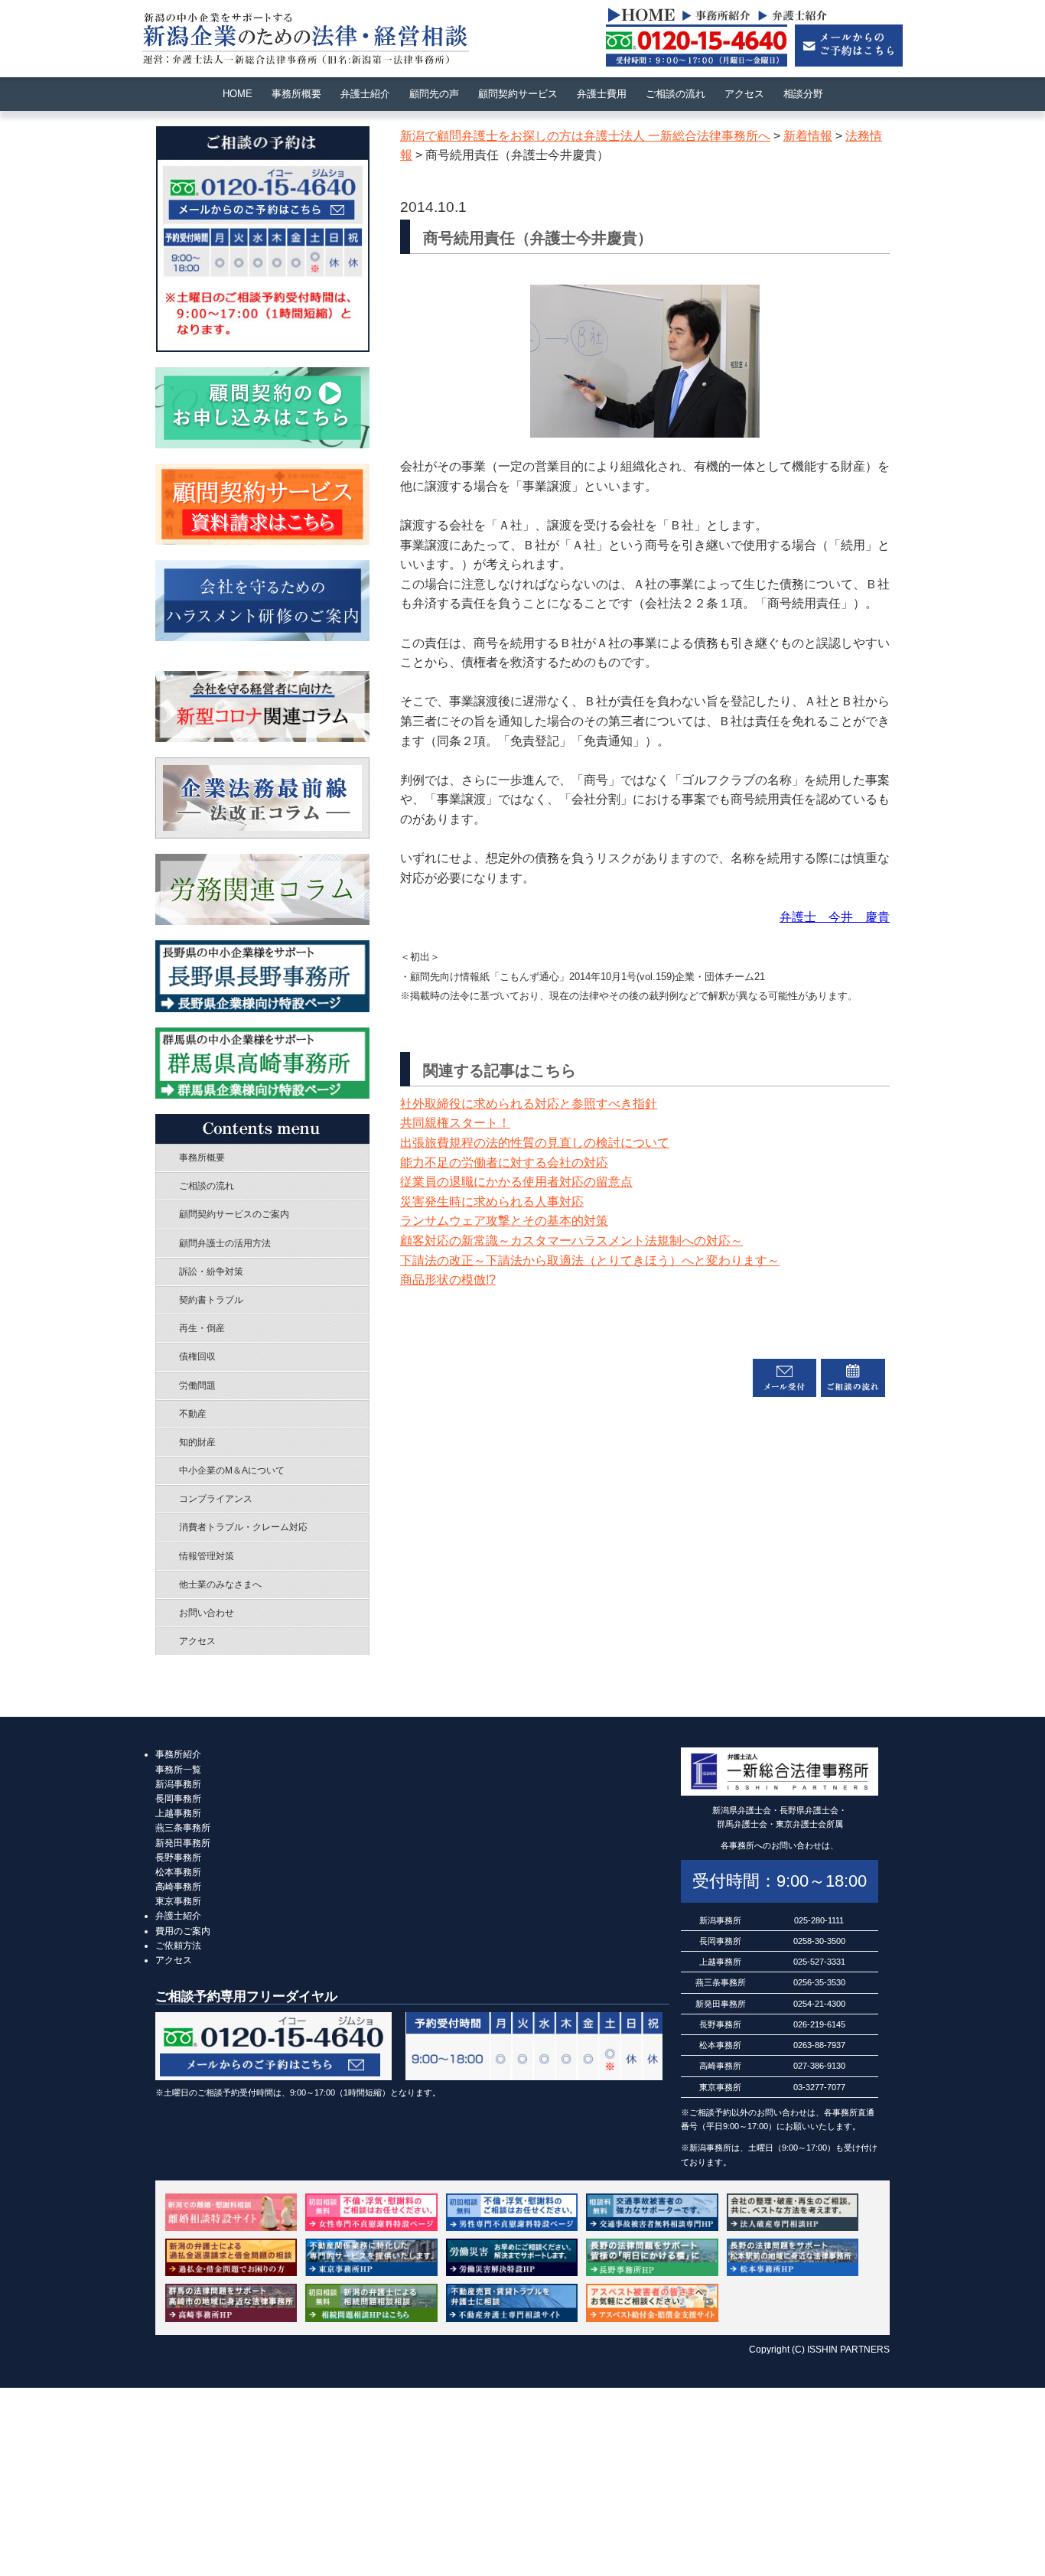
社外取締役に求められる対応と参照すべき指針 (529, 1104)
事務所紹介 (178, 1754)
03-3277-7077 (819, 2087)
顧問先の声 (434, 94)
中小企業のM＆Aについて (232, 1470)
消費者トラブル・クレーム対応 (243, 1527)
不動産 (193, 1414)
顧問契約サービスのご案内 (234, 1214)
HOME (238, 94)
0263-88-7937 (819, 2045)
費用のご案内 (183, 1931)
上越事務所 (178, 1813)
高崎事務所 (178, 1887)
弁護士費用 (602, 94)
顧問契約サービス (518, 94)
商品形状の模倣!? (448, 1280)
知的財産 (197, 1442)
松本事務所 (178, 1872)
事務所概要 (296, 94)
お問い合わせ (207, 1613)
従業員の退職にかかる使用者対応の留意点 (516, 1182)
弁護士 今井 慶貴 (835, 917)
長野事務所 (178, 1858)
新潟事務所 (178, 1784)
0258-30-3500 (819, 1941)
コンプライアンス (216, 1499)
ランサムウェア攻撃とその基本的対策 (504, 1221)
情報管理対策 (207, 1556)
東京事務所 (178, 1901)
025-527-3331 (819, 1962)
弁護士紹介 (365, 94)
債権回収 (197, 1356)
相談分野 (803, 94)
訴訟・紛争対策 (211, 1272)
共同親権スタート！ (455, 1123)
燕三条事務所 (183, 1828)
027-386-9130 (819, 2066)
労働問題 (197, 1386)
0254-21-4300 (819, 2004)
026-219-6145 (819, 2024)
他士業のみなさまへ (220, 1584)
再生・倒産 (202, 1328)
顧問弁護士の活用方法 (225, 1243)
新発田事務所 (183, 1843)
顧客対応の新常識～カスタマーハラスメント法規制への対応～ (571, 1241)
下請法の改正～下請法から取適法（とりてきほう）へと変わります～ (590, 1260)
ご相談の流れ (676, 94)
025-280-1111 (819, 1920)
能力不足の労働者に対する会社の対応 (504, 1163)
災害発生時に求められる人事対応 (492, 1202)
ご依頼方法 (178, 1946)
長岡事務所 (178, 1799)
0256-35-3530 (819, 1982)
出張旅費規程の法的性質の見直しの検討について (535, 1143)
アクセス (744, 94)
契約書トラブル (211, 1300)
